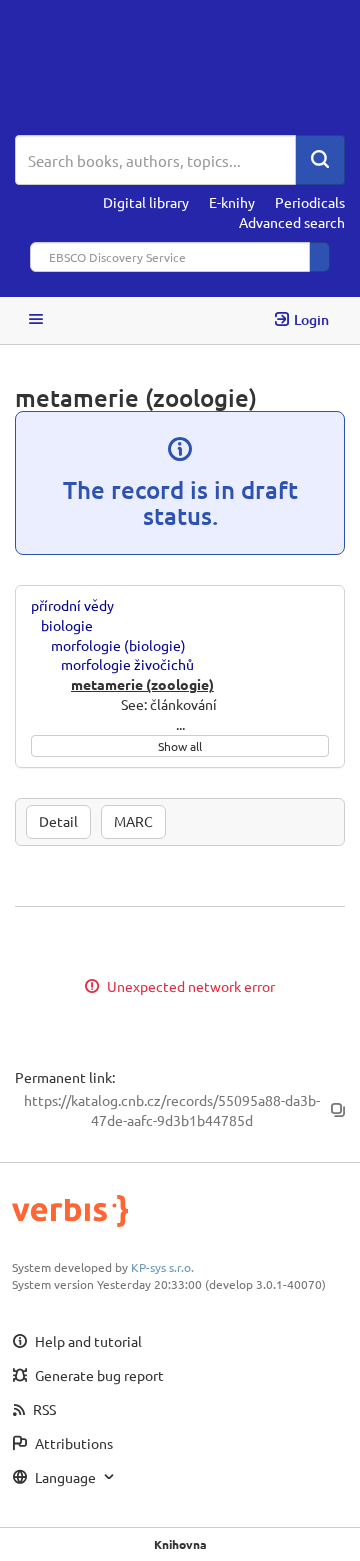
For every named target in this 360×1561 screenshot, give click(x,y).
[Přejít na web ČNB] (180, 67)
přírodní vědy (72, 605)
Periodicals (310, 202)
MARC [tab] (133, 821)
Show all (180, 746)
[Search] (320, 160)
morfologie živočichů (127, 664)
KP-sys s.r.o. (162, 1267)
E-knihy (232, 202)
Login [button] (311, 319)
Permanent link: (65, 1077)
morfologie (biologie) (118, 645)
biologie (67, 625)
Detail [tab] (58, 821)
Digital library (146, 202)
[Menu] (36, 320)
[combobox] (155, 160)
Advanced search (292, 222)
